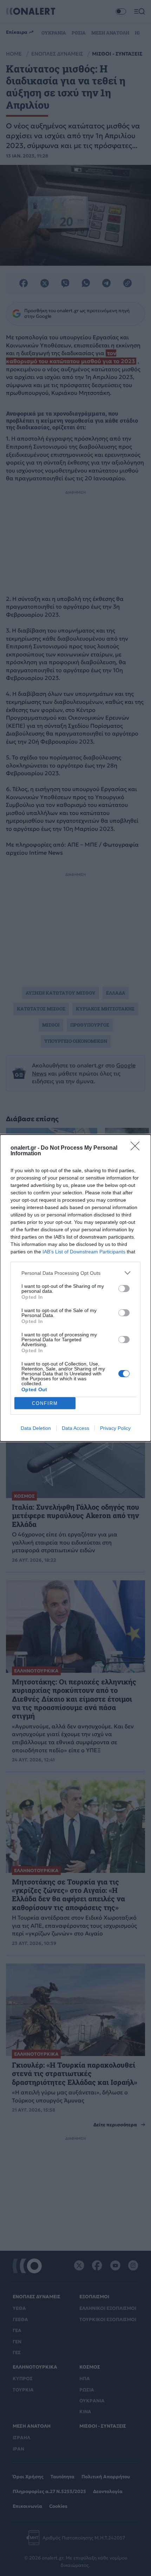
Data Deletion (36, 1428)
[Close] (137, 1148)
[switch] (124, 1289)
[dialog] (75, 1288)
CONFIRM (45, 1403)
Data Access (75, 1428)
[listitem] (75, 1273)
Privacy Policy (115, 1428)
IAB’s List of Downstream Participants (84, 1252)
